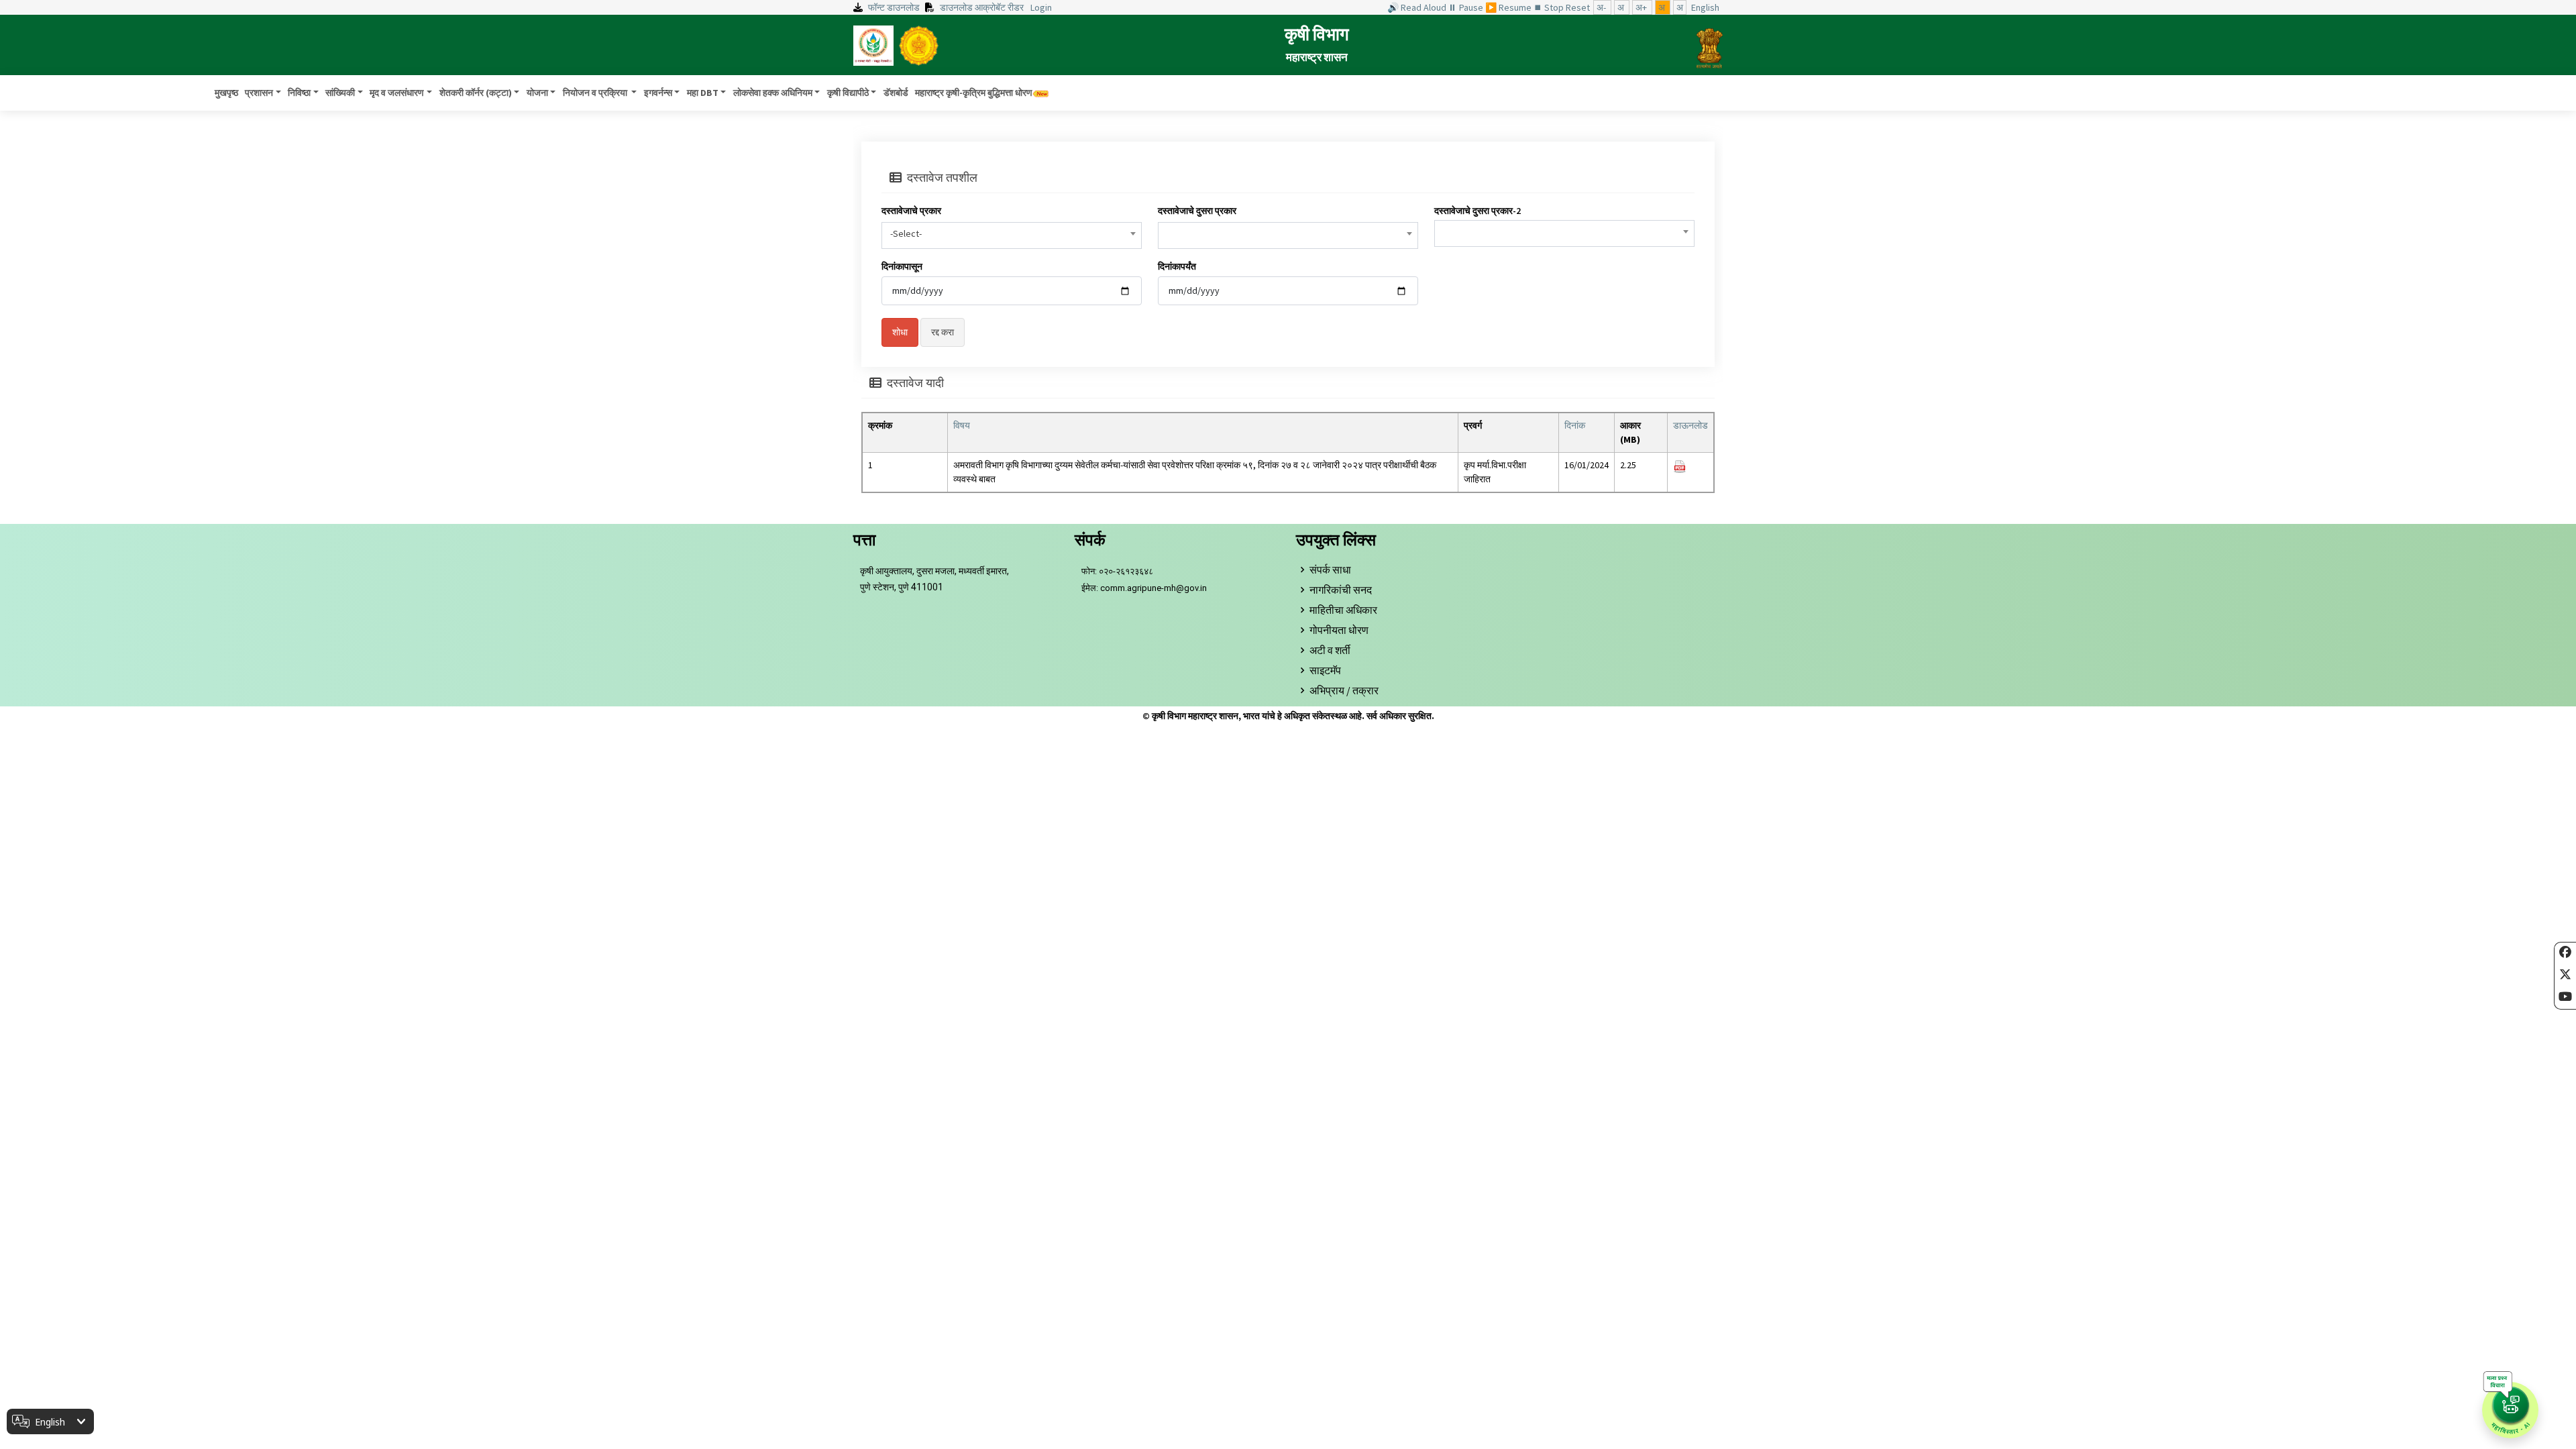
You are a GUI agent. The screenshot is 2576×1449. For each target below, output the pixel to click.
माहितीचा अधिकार (1343, 610)
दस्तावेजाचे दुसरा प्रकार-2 (1478, 211)
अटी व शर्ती (1330, 650)
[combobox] (1012, 235)
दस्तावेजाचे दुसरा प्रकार (1197, 211)
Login (1041, 7)
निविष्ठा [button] (299, 93)
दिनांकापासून (902, 266)
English (1705, 7)
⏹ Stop (1550, 7)
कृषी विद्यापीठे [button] (848, 93)
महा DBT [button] (703, 93)
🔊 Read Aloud (1418, 7)
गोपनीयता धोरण (1339, 630)
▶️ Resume (1509, 7)
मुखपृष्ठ (226, 93)
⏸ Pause (1467, 7)
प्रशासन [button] (259, 93)
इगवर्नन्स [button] (658, 93)
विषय (962, 425)
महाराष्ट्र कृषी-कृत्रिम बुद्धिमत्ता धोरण (974, 93)
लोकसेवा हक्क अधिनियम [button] (773, 93)
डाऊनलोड (1690, 425)
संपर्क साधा (1330, 570)
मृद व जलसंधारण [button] (397, 93)
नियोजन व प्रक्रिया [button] (596, 93)
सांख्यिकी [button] (340, 93)
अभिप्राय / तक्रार (1344, 690)
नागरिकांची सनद (1341, 590)
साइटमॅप (1325, 670)
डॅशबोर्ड (896, 93)
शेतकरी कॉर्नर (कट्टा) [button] (476, 93)
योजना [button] (537, 93)
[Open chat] (2510, 1410)
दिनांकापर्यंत (1177, 266)
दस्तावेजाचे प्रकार (911, 211)
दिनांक (1575, 425)
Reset (1579, 7)
